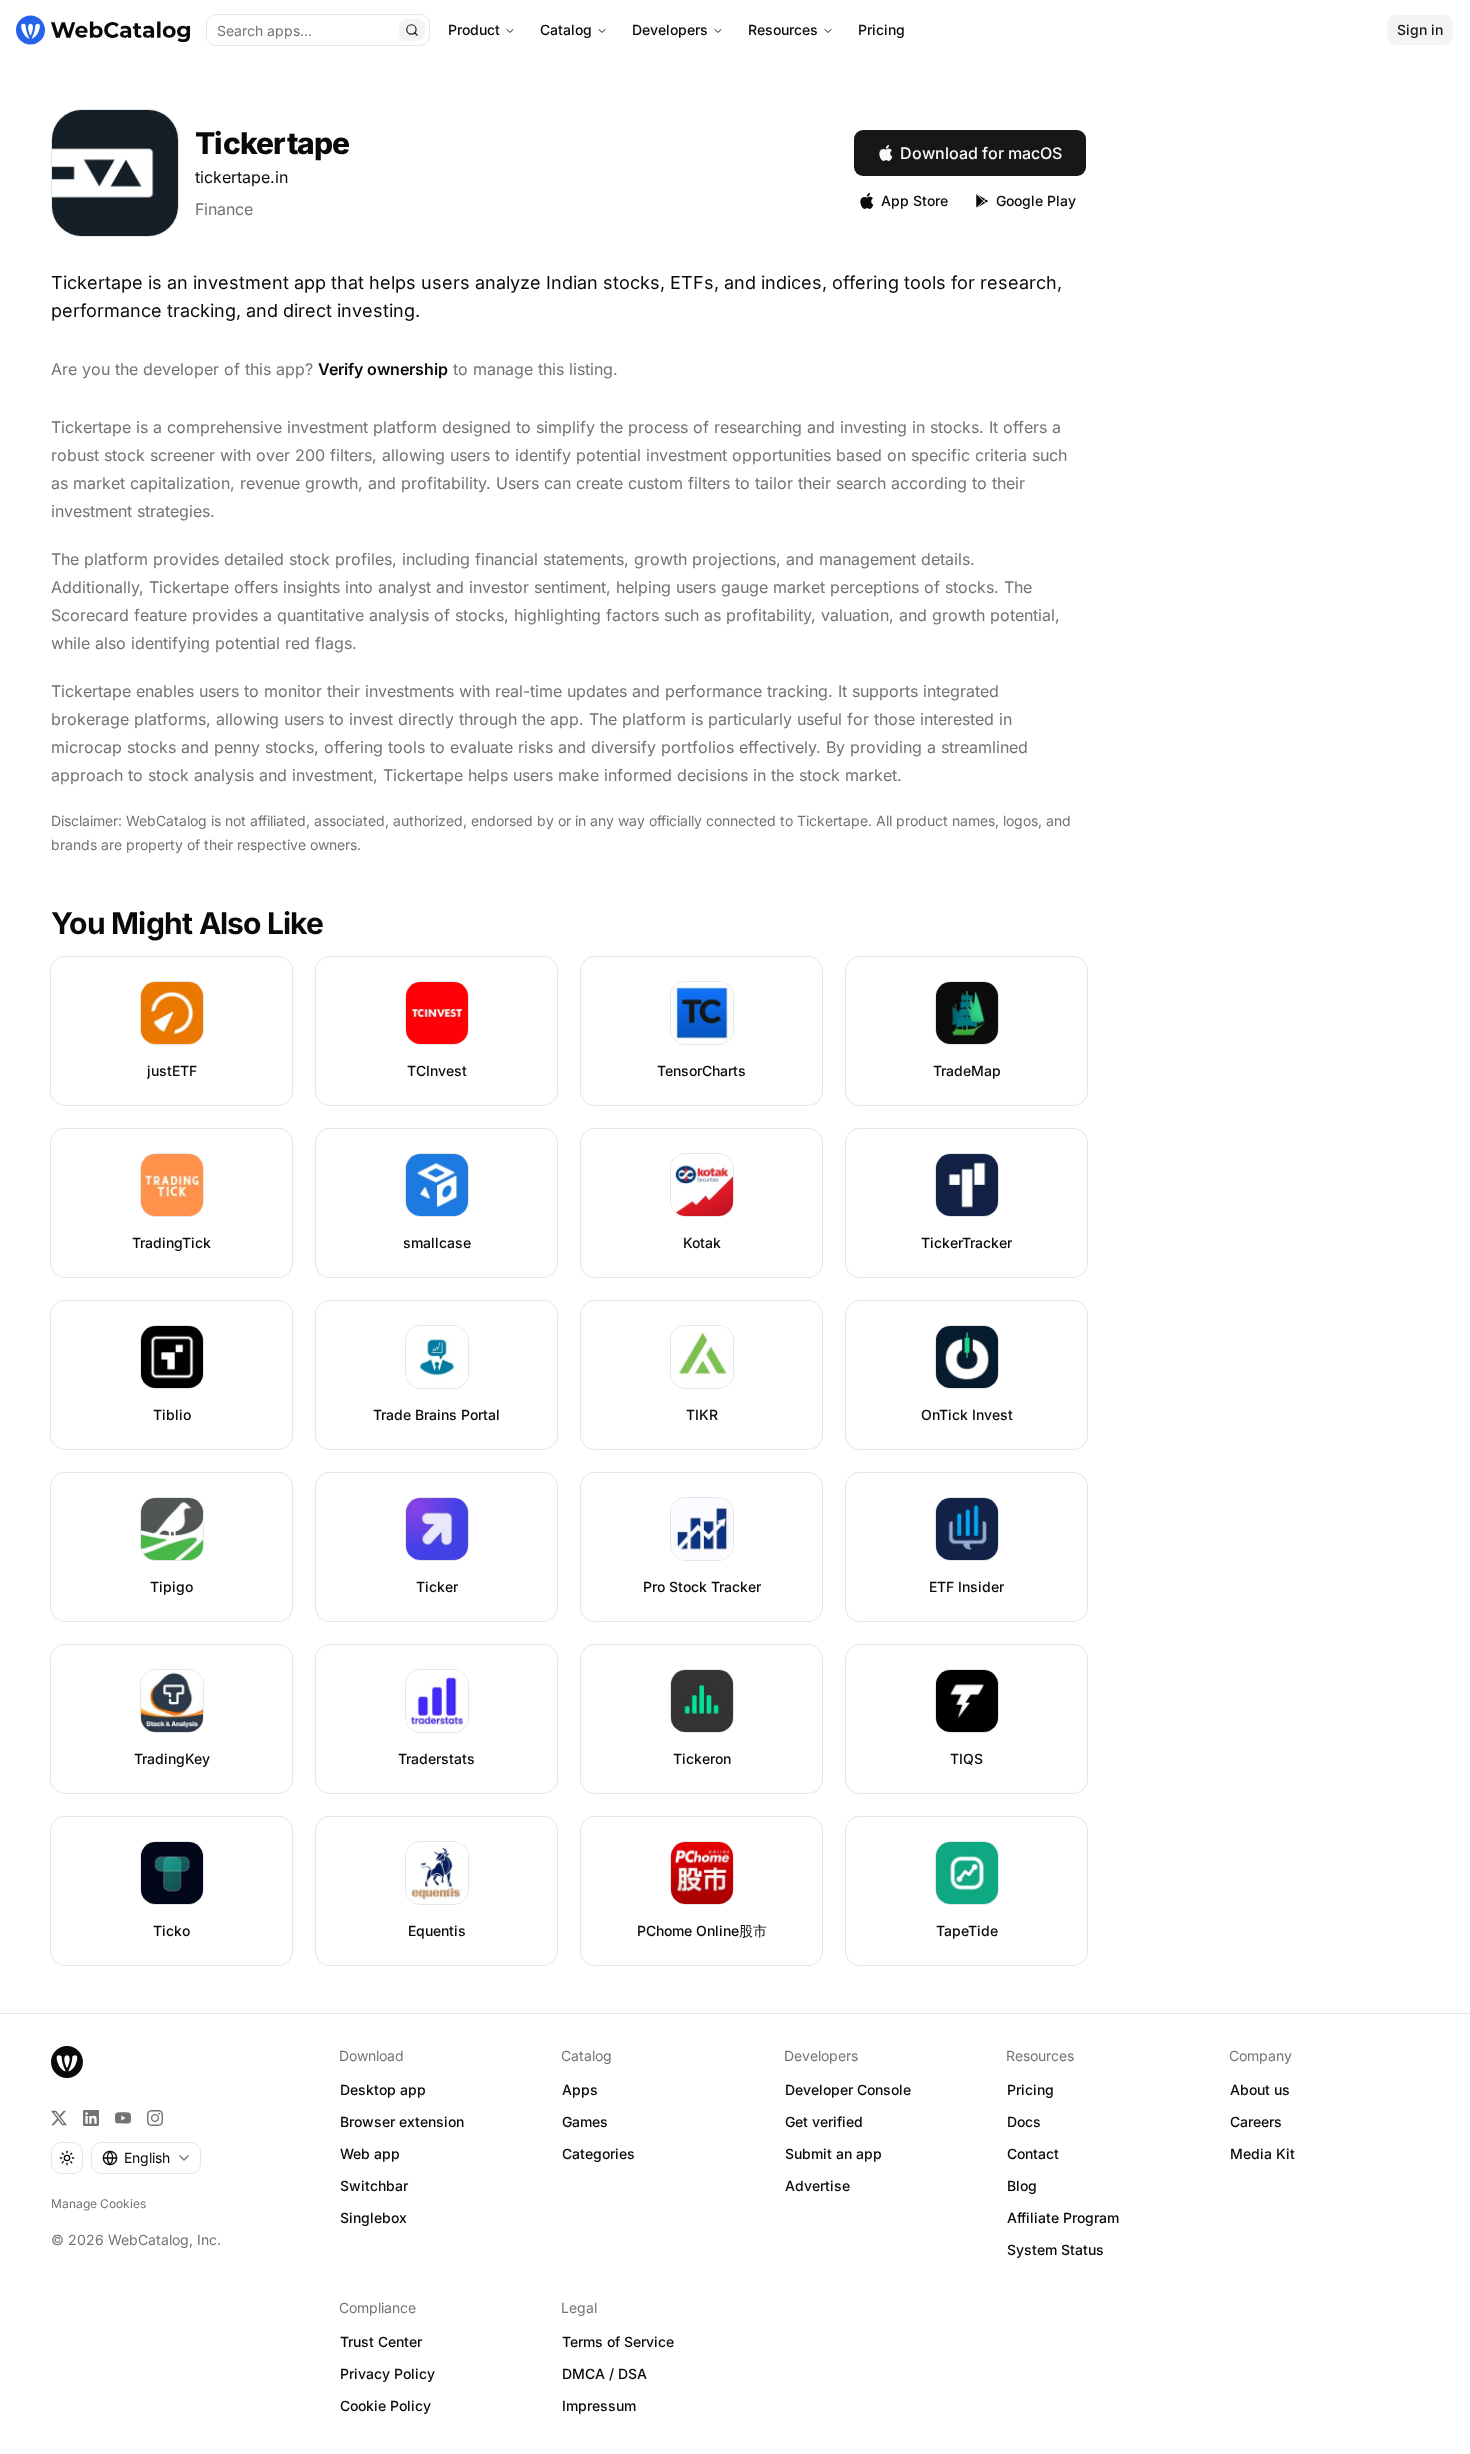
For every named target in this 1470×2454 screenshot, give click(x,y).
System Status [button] (1055, 2249)
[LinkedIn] (91, 2118)
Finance (224, 209)
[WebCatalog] (67, 2062)
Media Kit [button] (1262, 2153)
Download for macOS (981, 153)
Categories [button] (598, 2153)
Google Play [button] (1036, 200)
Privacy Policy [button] (387, 2373)
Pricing (881, 29)
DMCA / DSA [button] (604, 2373)
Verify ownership (383, 369)
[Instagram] (155, 2118)
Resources (783, 29)
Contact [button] (1033, 2153)
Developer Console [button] (848, 2089)
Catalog (566, 29)
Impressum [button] (599, 2405)
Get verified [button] (824, 2121)
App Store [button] (914, 200)
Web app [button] (370, 2153)
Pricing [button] (1030, 2089)
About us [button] (1260, 2089)
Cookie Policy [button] (385, 2405)
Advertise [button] (817, 2185)
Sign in (1420, 29)
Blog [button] (1022, 2185)
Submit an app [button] (833, 2153)
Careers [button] (1256, 2121)
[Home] (103, 30)
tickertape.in (241, 177)
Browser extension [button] (402, 2121)
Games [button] (585, 2121)
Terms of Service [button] (618, 2341)
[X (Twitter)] (59, 2118)
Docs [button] (1024, 2121)
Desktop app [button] (383, 2089)
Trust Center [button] (381, 2341)
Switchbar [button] (374, 2185)
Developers (670, 29)
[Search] (412, 30)
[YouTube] (123, 2118)
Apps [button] (580, 2089)
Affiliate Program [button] (1063, 2217)
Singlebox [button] (373, 2217)
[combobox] (146, 2158)
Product (474, 29)
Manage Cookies (98, 2203)
